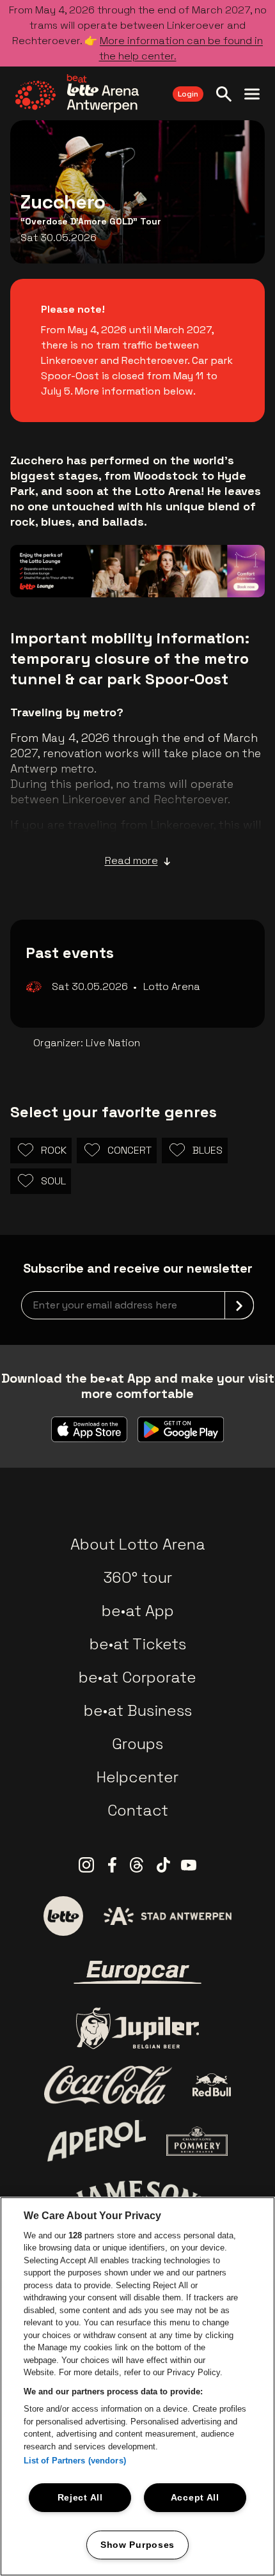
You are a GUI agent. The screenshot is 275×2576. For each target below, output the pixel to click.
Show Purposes (137, 2545)
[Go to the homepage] (77, 93)
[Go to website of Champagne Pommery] (197, 2141)
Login (188, 94)
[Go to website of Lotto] (63, 1916)
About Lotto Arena (138, 1544)
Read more (131, 860)
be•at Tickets (138, 1644)
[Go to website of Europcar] (137, 1972)
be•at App (138, 1611)
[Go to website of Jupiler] (137, 2028)
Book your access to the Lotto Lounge (137, 561)
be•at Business (138, 1710)
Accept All (195, 2497)
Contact (138, 1810)
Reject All (80, 2497)
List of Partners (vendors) (75, 2461)
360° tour (137, 1577)
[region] (137, 2386)
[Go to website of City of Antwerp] (168, 1916)
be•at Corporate (137, 1677)
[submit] (239, 1305)
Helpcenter (137, 1777)
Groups (137, 1744)
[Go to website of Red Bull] (212, 2085)
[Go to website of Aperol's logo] (97, 2141)
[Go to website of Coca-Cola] (108, 2085)
